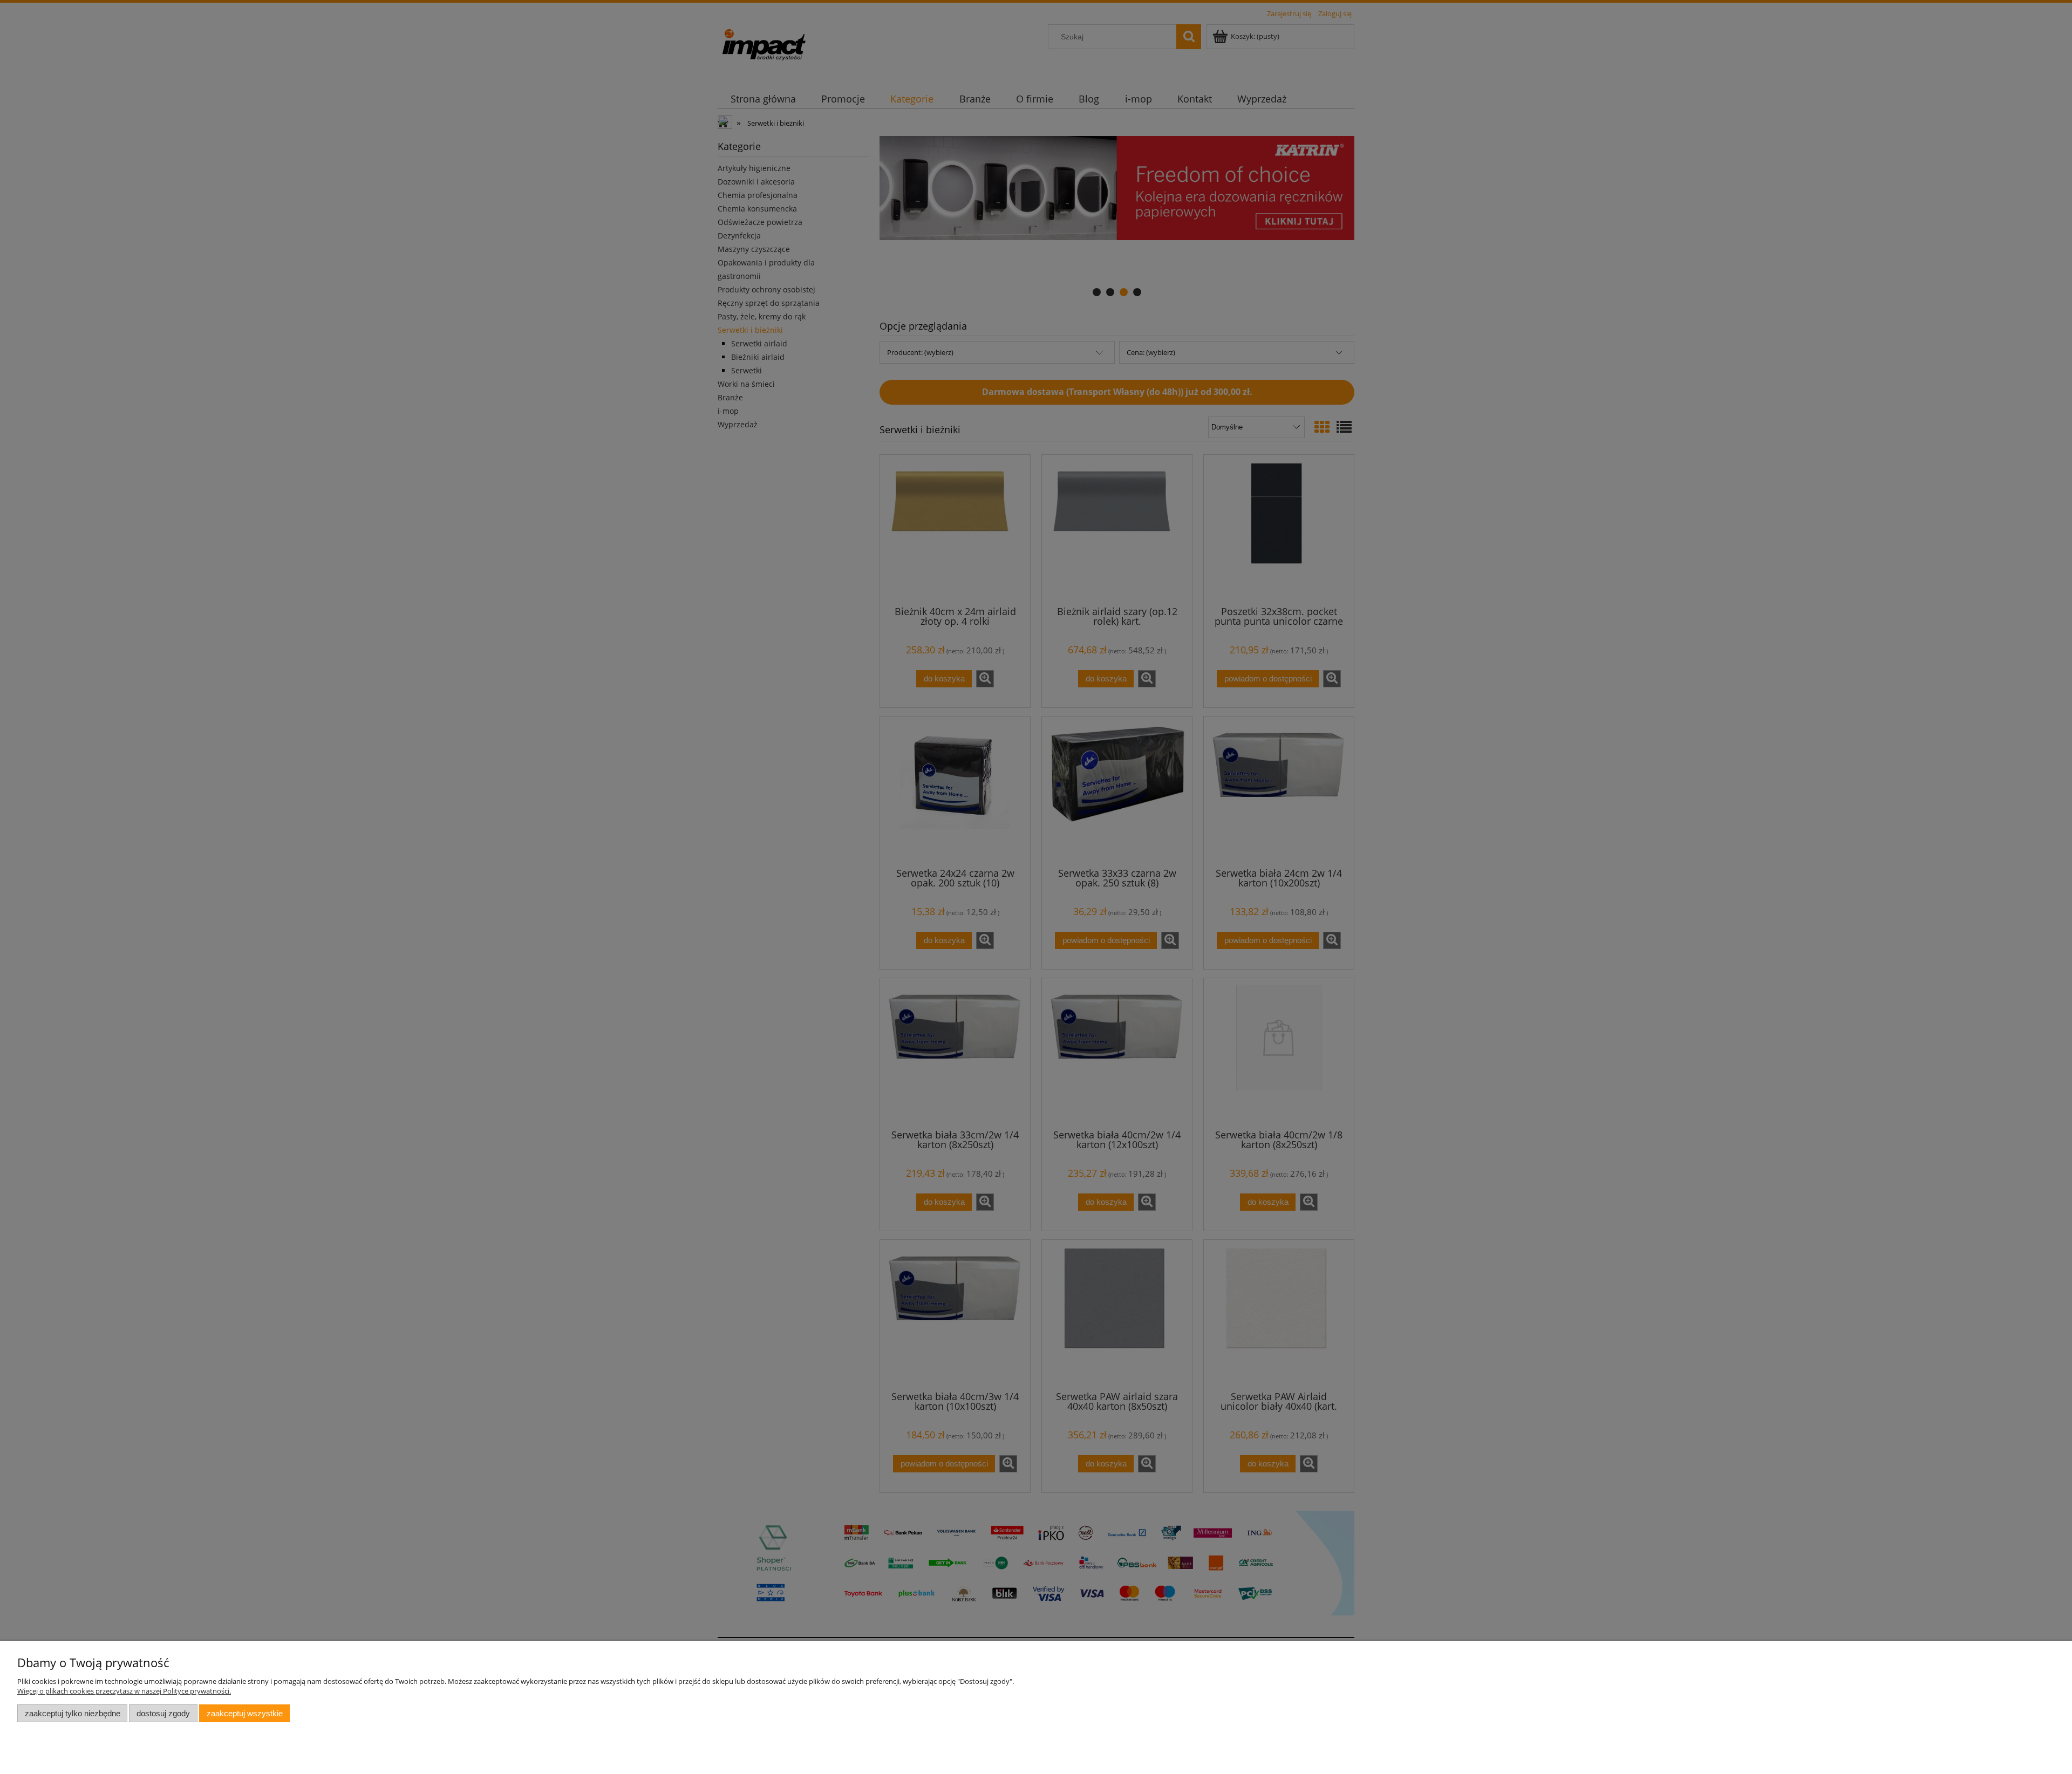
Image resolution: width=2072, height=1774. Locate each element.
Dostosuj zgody (163, 1713)
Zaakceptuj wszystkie (245, 1713)
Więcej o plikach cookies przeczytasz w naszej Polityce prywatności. (124, 1691)
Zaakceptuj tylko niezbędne (73, 1713)
